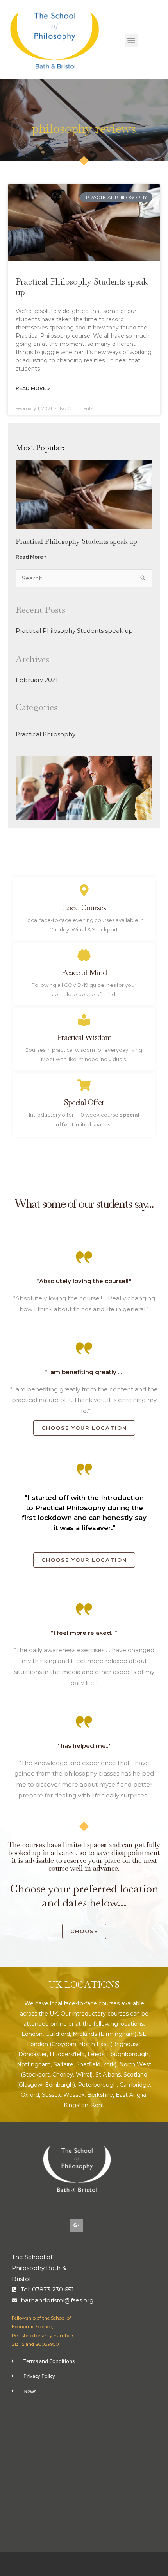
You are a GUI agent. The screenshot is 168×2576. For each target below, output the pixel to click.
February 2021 (37, 680)
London (32, 2034)
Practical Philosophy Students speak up (76, 541)
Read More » (33, 388)
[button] (131, 40)
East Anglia (131, 2095)
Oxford (30, 2095)
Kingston (76, 2105)
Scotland (135, 2075)
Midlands (85, 2034)
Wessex (74, 2095)
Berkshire (100, 2095)
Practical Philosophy (46, 734)
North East (94, 2044)
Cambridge (135, 2085)
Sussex (51, 2095)
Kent (98, 2105)
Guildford (58, 2034)
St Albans (108, 2075)
